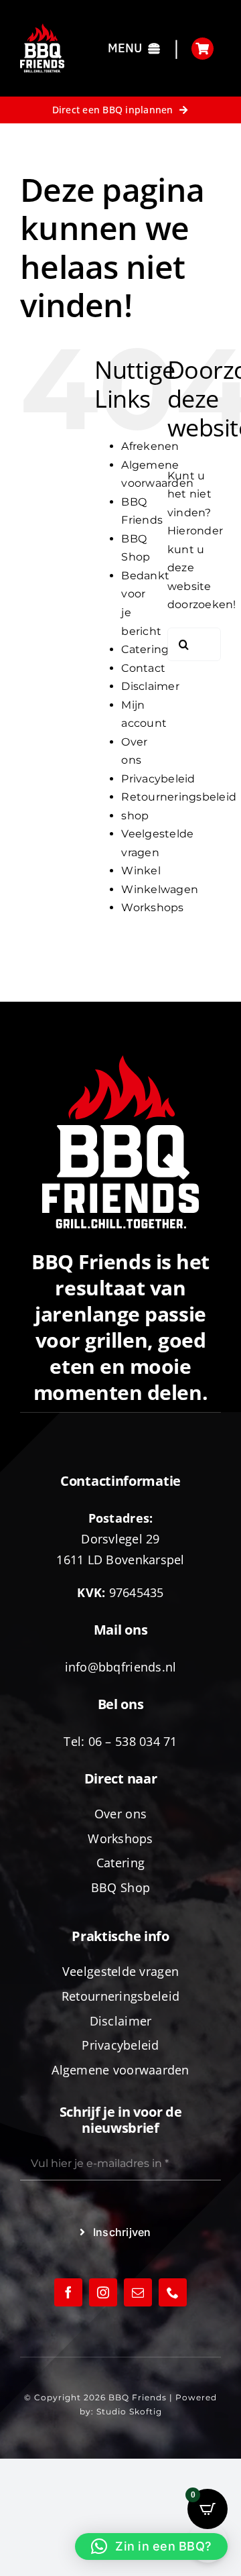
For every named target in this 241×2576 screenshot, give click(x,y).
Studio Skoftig (129, 2411)
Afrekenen (150, 446)
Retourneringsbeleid (179, 797)
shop (135, 816)
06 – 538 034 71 (133, 1741)
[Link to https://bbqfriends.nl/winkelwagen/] (203, 49)
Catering (145, 649)
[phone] (173, 2292)
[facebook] (68, 2292)
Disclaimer (150, 686)
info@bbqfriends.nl (121, 1667)
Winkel (141, 871)
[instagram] (103, 2292)
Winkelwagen (160, 889)
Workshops (152, 908)
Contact (143, 668)
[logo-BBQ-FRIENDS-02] (42, 28)
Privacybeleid (158, 779)
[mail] (138, 2292)
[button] (151, 2546)
